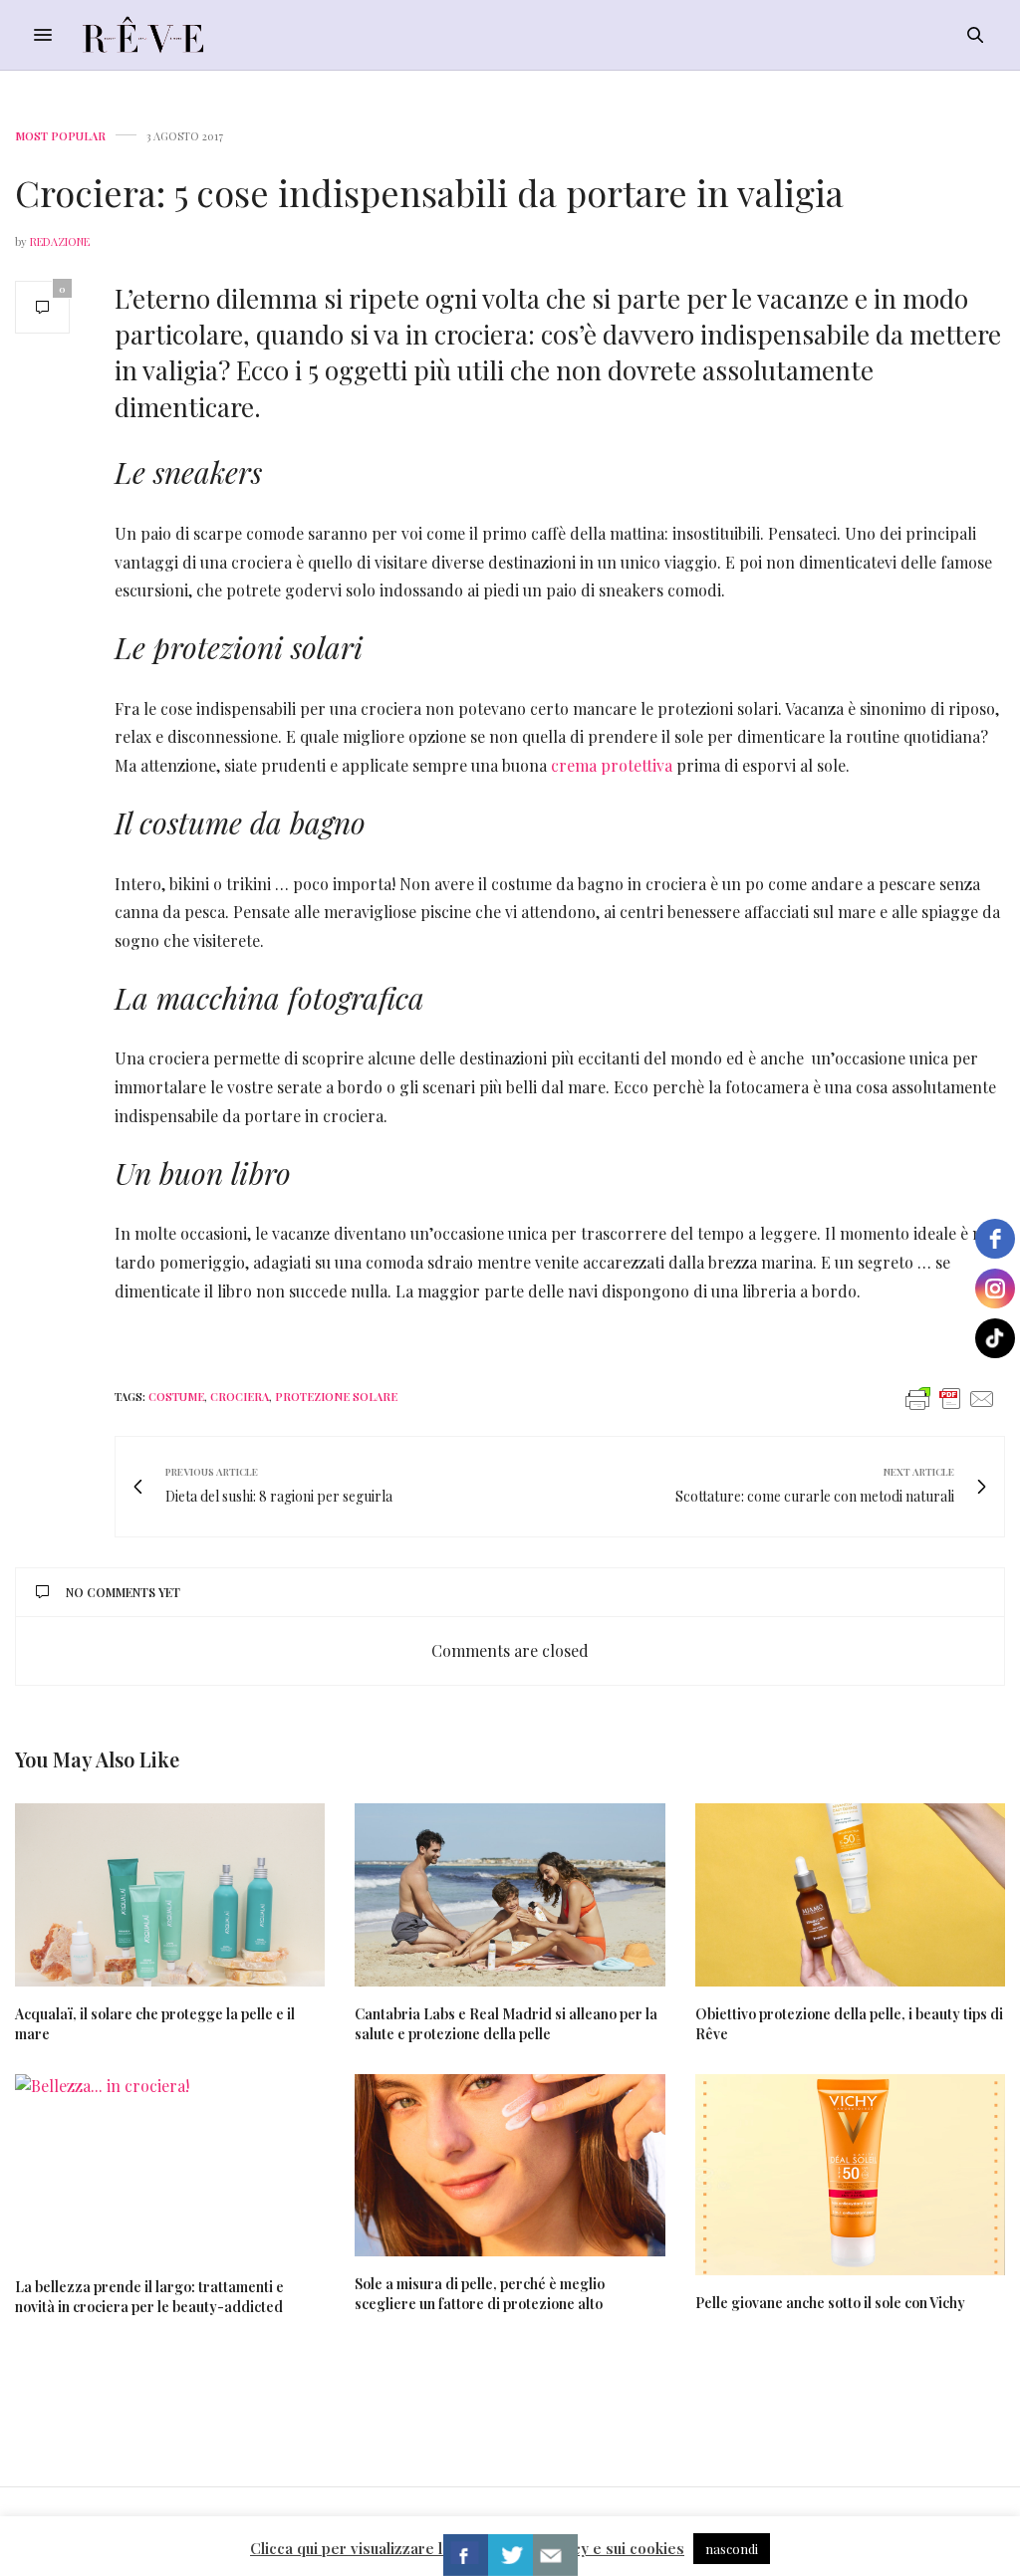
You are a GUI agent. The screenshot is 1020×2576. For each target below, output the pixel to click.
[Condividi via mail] (555, 2555)
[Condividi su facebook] (466, 2555)
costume (176, 1397)
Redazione (60, 241)
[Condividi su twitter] (510, 2555)
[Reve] (143, 35)
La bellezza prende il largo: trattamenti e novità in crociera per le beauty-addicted (149, 2297)
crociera (240, 1397)
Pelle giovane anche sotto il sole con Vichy (830, 2303)
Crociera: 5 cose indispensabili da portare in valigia (429, 192)
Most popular (60, 136)
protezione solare (336, 1397)
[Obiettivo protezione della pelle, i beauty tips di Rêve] (850, 1894)
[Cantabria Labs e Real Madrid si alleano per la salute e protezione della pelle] (510, 1894)
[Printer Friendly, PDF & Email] (950, 1398)
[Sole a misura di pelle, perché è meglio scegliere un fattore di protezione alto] (510, 2165)
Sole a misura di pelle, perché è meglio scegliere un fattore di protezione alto (480, 2294)
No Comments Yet (123, 1592)
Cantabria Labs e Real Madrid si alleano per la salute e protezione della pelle (506, 2024)
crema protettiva (612, 765)
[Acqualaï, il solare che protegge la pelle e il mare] (170, 1894)
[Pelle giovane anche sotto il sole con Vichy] (850, 2175)
